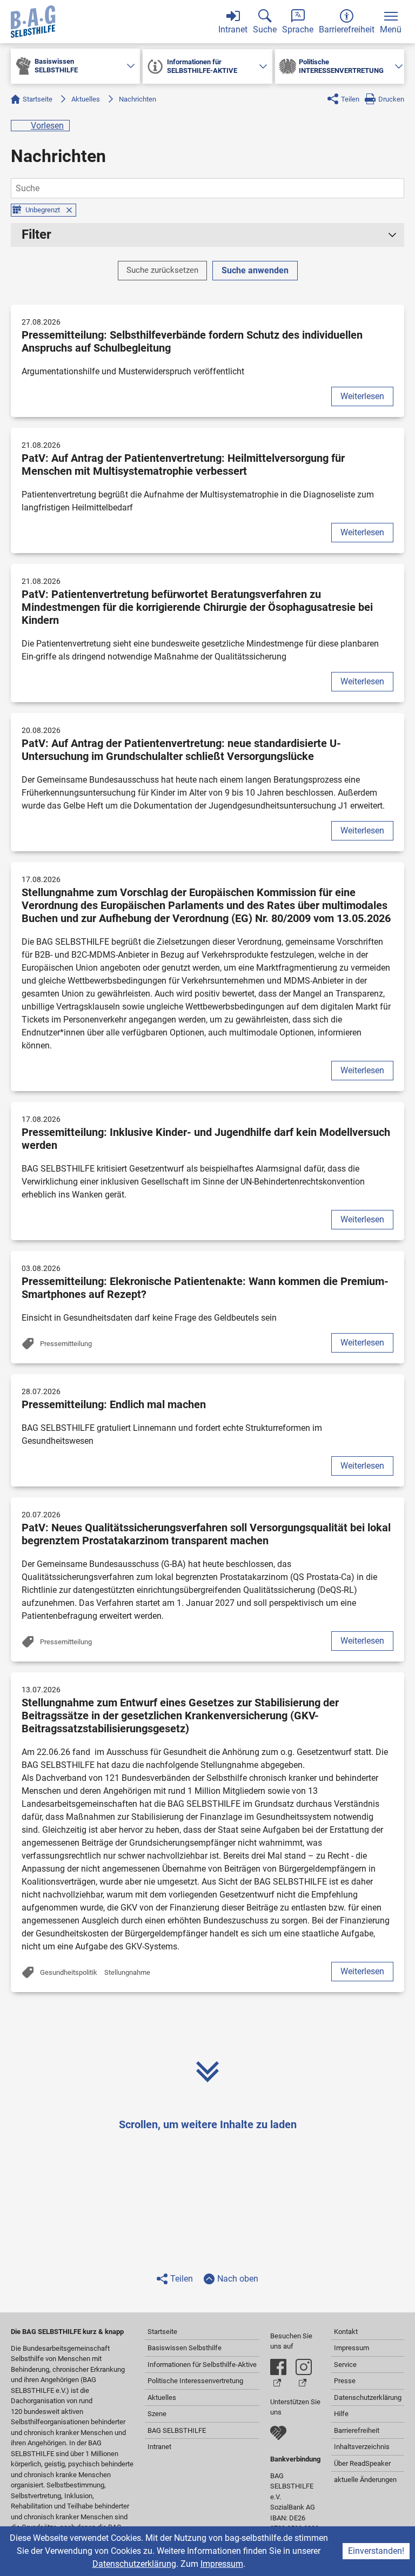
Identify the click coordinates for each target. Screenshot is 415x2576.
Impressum (222, 2564)
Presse (345, 2381)
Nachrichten (138, 99)
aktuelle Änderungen (365, 2480)
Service (345, 2365)
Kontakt (346, 2332)
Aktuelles (86, 99)
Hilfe (341, 2414)
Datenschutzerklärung (134, 2564)
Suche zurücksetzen (162, 270)
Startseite (38, 99)
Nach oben (238, 2279)
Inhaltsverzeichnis (362, 2447)
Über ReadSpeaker (362, 2463)
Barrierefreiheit (357, 2430)
